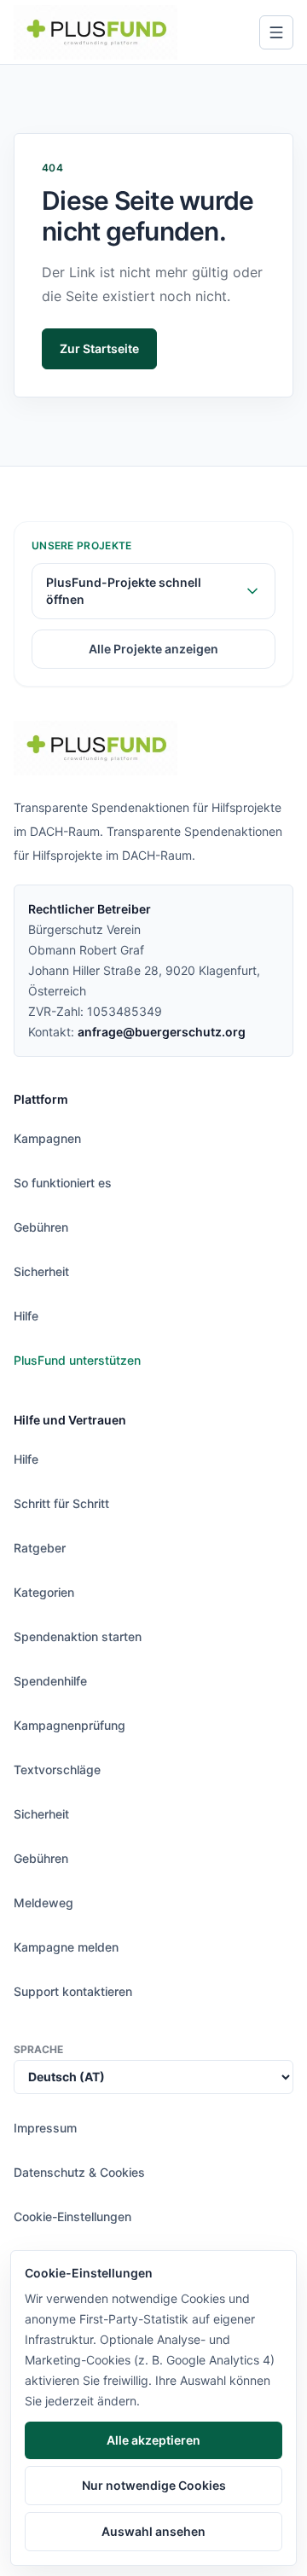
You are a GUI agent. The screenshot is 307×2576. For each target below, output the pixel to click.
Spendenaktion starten (78, 1636)
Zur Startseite (99, 348)
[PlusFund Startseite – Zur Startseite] (96, 32)
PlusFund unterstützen (77, 1360)
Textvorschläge (57, 1770)
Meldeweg (43, 1903)
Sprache (38, 2049)
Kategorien (44, 1592)
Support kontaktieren (73, 1991)
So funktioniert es (63, 1183)
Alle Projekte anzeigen (153, 649)
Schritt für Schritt (61, 1503)
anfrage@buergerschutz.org (162, 1032)
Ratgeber (40, 1548)
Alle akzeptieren (153, 2440)
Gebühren (41, 1227)
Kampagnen (47, 1138)
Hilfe (26, 1316)
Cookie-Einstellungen (72, 2216)
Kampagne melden (66, 1947)
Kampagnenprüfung (70, 1725)
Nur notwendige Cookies (154, 2485)
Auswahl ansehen (153, 2531)
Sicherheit (41, 1271)
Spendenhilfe (50, 1681)
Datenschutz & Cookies (79, 2172)
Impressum (45, 2128)
